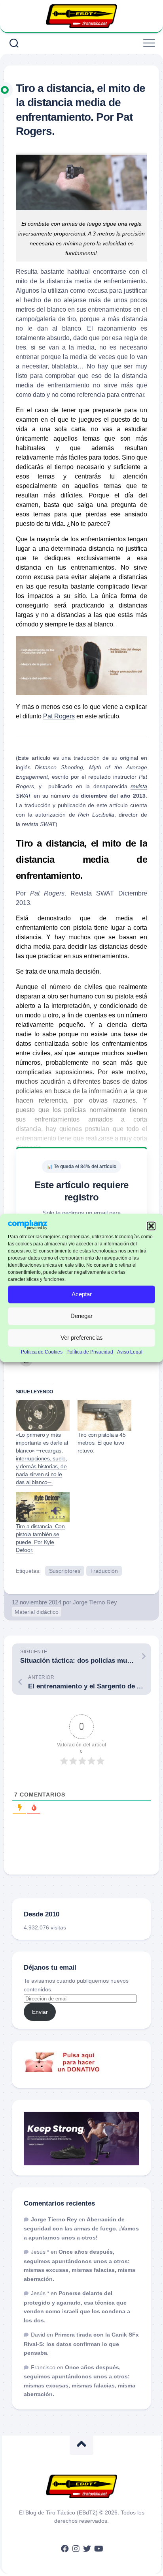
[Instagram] (76, 2549)
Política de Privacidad (90, 1352)
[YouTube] (98, 2549)
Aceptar (82, 1294)
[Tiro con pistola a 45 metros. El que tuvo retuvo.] (104, 1415)
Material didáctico (37, 1612)
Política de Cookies (42, 1352)
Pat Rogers (59, 716)
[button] (151, 1226)
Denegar (81, 1316)
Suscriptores (65, 1571)
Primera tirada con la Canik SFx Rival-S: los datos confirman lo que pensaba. (81, 2344)
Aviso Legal (130, 1352)
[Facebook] (65, 2549)
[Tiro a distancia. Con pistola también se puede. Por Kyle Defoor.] (43, 1507)
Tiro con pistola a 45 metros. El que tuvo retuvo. (102, 1443)
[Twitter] (87, 2549)
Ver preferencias (82, 1338)
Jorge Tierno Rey (95, 1602)
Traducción (104, 1571)
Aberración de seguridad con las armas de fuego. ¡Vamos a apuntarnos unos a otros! (81, 2228)
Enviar (40, 2012)
